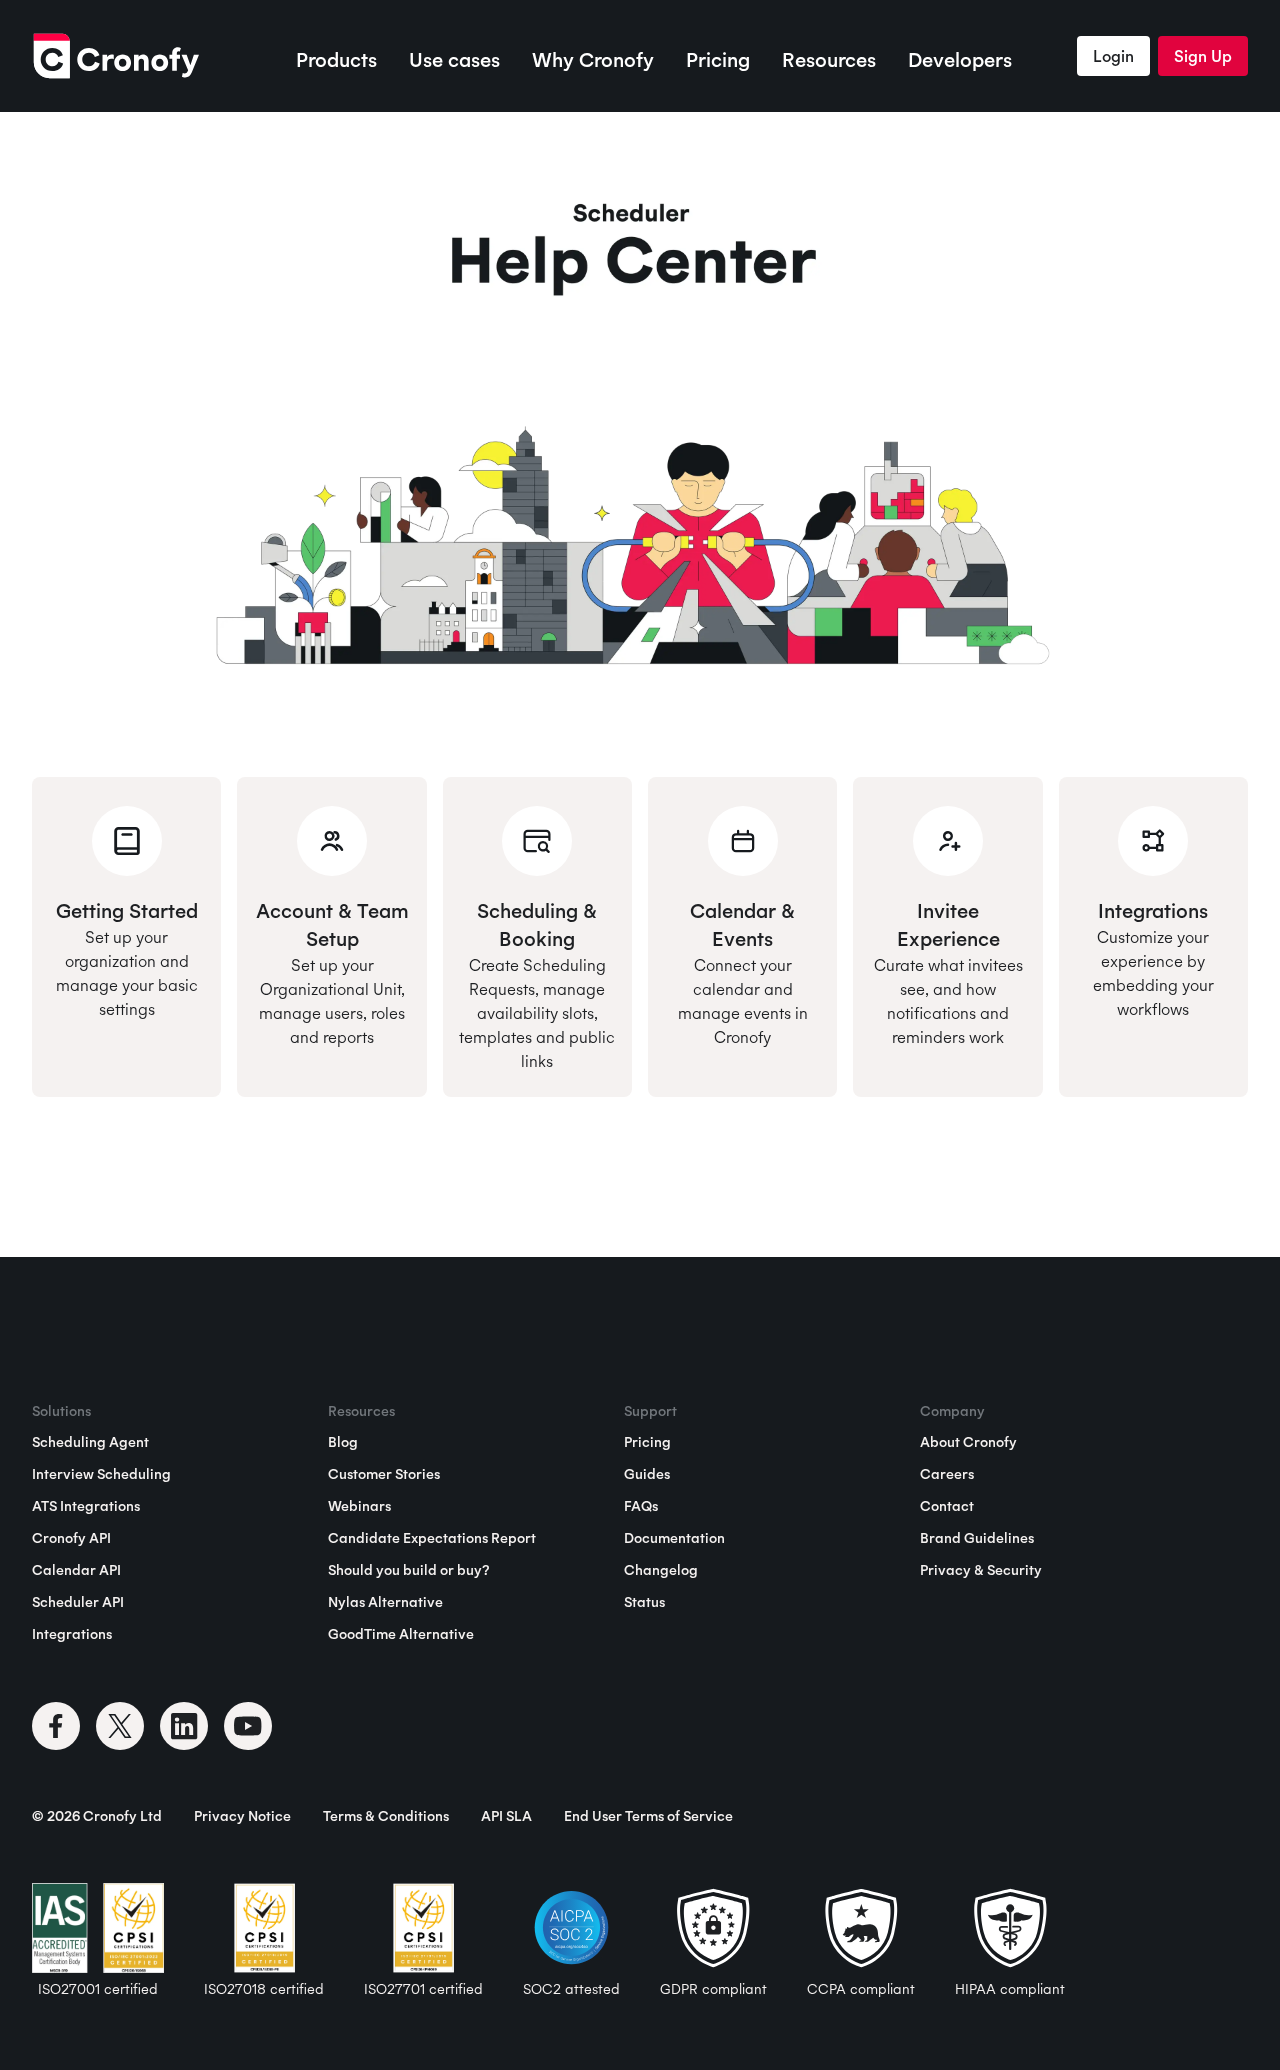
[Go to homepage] (115, 56)
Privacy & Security (981, 1570)
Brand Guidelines (977, 1538)
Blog (343, 1442)
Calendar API (76, 1570)
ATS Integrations (86, 1506)
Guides (647, 1474)
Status (644, 1602)
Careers (947, 1474)
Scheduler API (78, 1602)
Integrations (72, 1634)
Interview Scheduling (101, 1474)
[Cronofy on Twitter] (120, 1726)
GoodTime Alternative (401, 1634)
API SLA (506, 1816)
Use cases (454, 59)
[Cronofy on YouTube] (248, 1726)
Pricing (718, 59)
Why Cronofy (593, 59)
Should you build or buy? (408, 1570)
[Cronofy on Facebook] (56, 1726)
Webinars (359, 1506)
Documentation (674, 1538)
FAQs (641, 1506)
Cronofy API (71, 1538)
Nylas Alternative (385, 1602)
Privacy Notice (242, 1816)
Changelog (661, 1570)
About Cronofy (968, 1442)
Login (1113, 56)
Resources (829, 59)
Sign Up (1203, 56)
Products (336, 59)
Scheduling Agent (90, 1442)
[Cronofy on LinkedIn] (184, 1726)
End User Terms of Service (648, 1816)
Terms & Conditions (386, 1816)
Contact (947, 1506)
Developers (960, 59)
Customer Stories (384, 1474)
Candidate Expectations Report (432, 1538)
